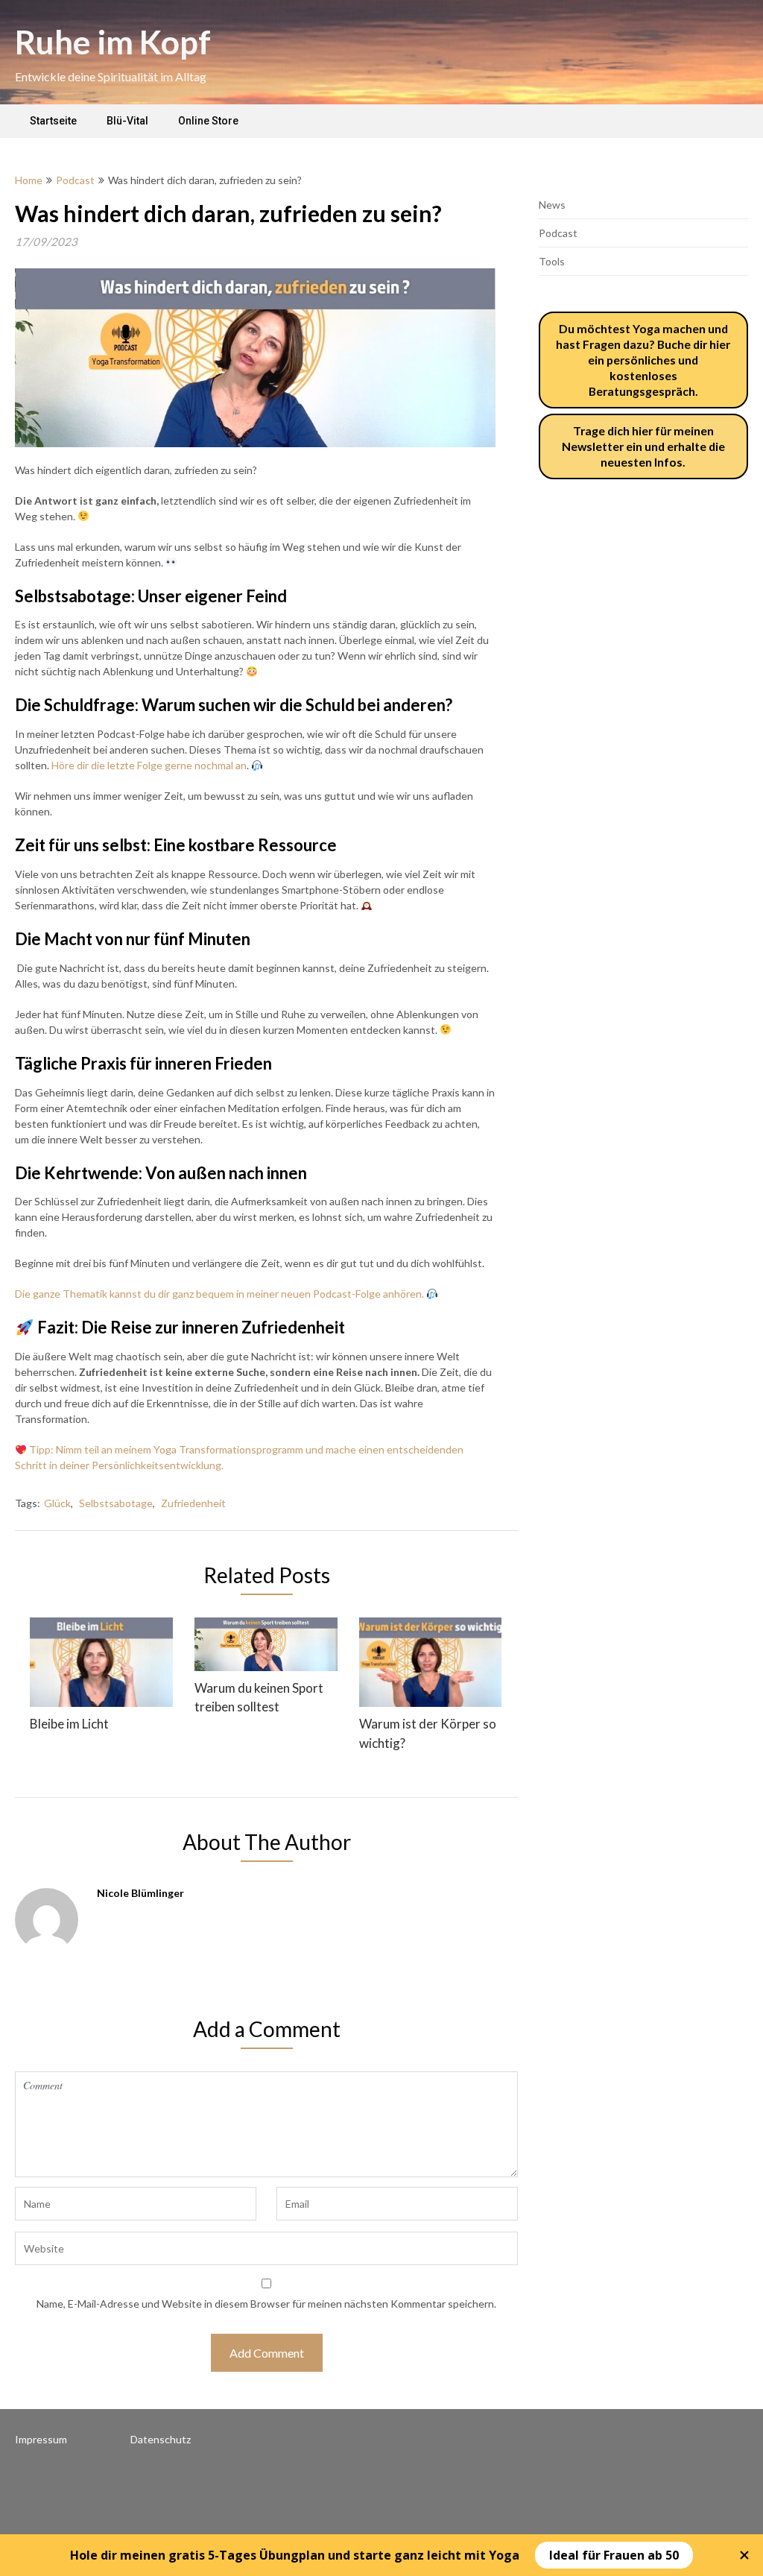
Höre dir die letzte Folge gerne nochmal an (149, 765)
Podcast (75, 180)
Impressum (41, 2439)
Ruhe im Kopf (113, 42)
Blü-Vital (127, 121)
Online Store (208, 121)
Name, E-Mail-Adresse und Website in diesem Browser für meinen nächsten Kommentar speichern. (266, 2304)
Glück (57, 1503)
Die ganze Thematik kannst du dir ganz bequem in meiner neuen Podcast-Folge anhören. (219, 1294)
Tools (552, 261)
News (552, 205)
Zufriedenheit (193, 1503)
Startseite (53, 121)
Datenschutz (161, 2439)
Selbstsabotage (116, 1503)
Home (29, 180)
